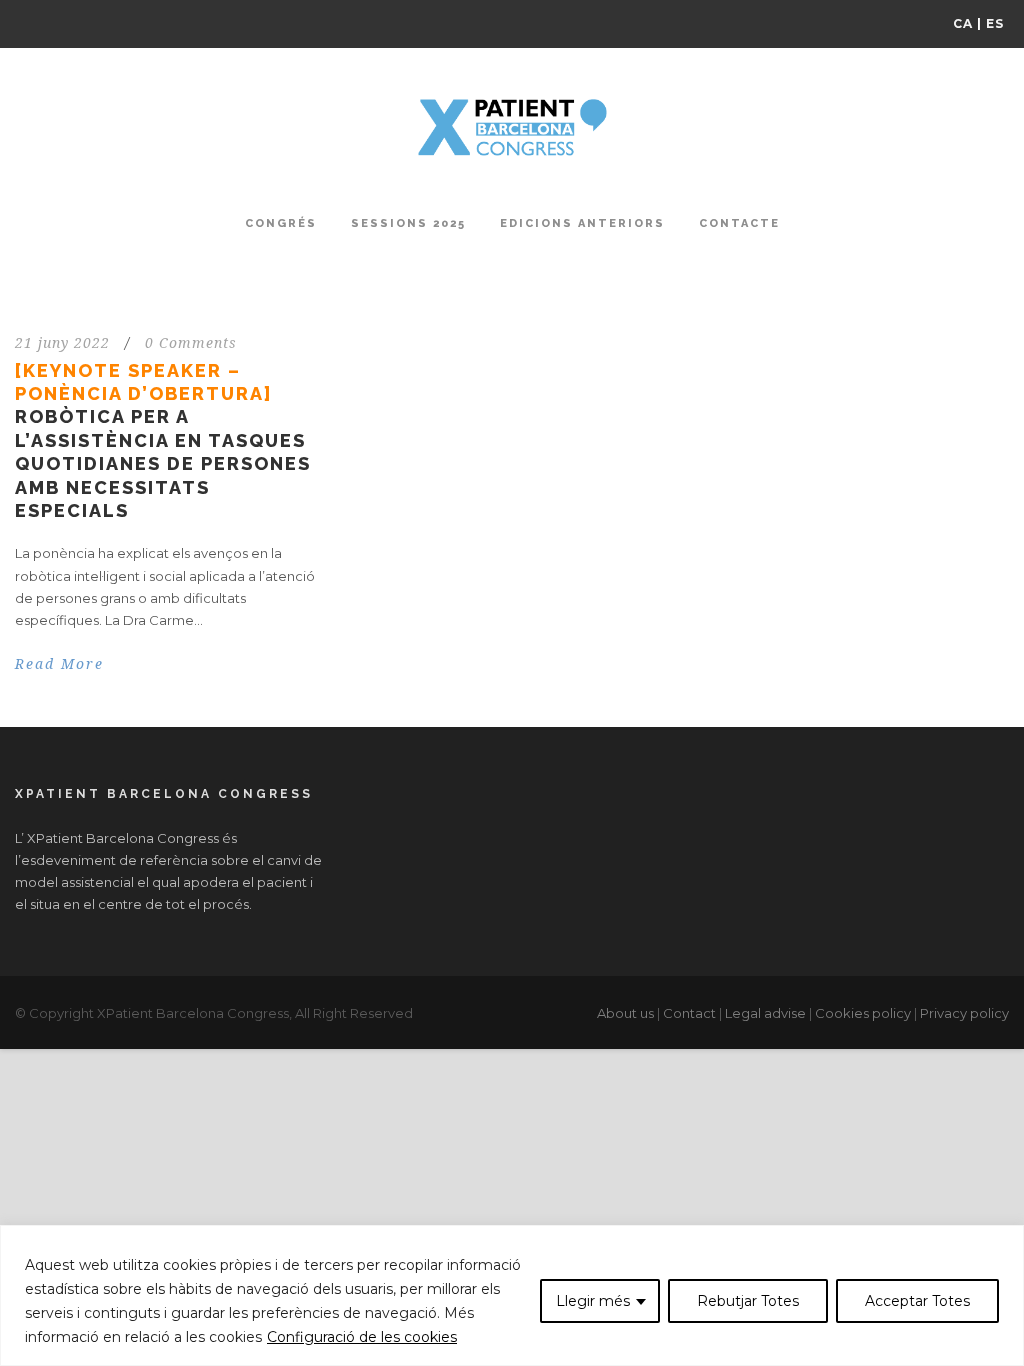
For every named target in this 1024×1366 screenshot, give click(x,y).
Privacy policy (964, 1013)
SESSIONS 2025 (408, 223)
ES (995, 23)
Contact (689, 1013)
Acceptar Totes (917, 1301)
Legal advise (765, 1013)
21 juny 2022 (62, 343)
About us (625, 1013)
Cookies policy (863, 1013)
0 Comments (191, 343)
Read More (59, 664)
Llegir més (593, 1301)
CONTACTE (739, 223)
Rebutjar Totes (748, 1301)
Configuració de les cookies (362, 1337)
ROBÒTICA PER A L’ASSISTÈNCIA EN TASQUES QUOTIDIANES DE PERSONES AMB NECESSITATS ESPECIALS (163, 440)
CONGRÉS (281, 223)
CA (963, 23)
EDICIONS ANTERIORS (582, 223)
